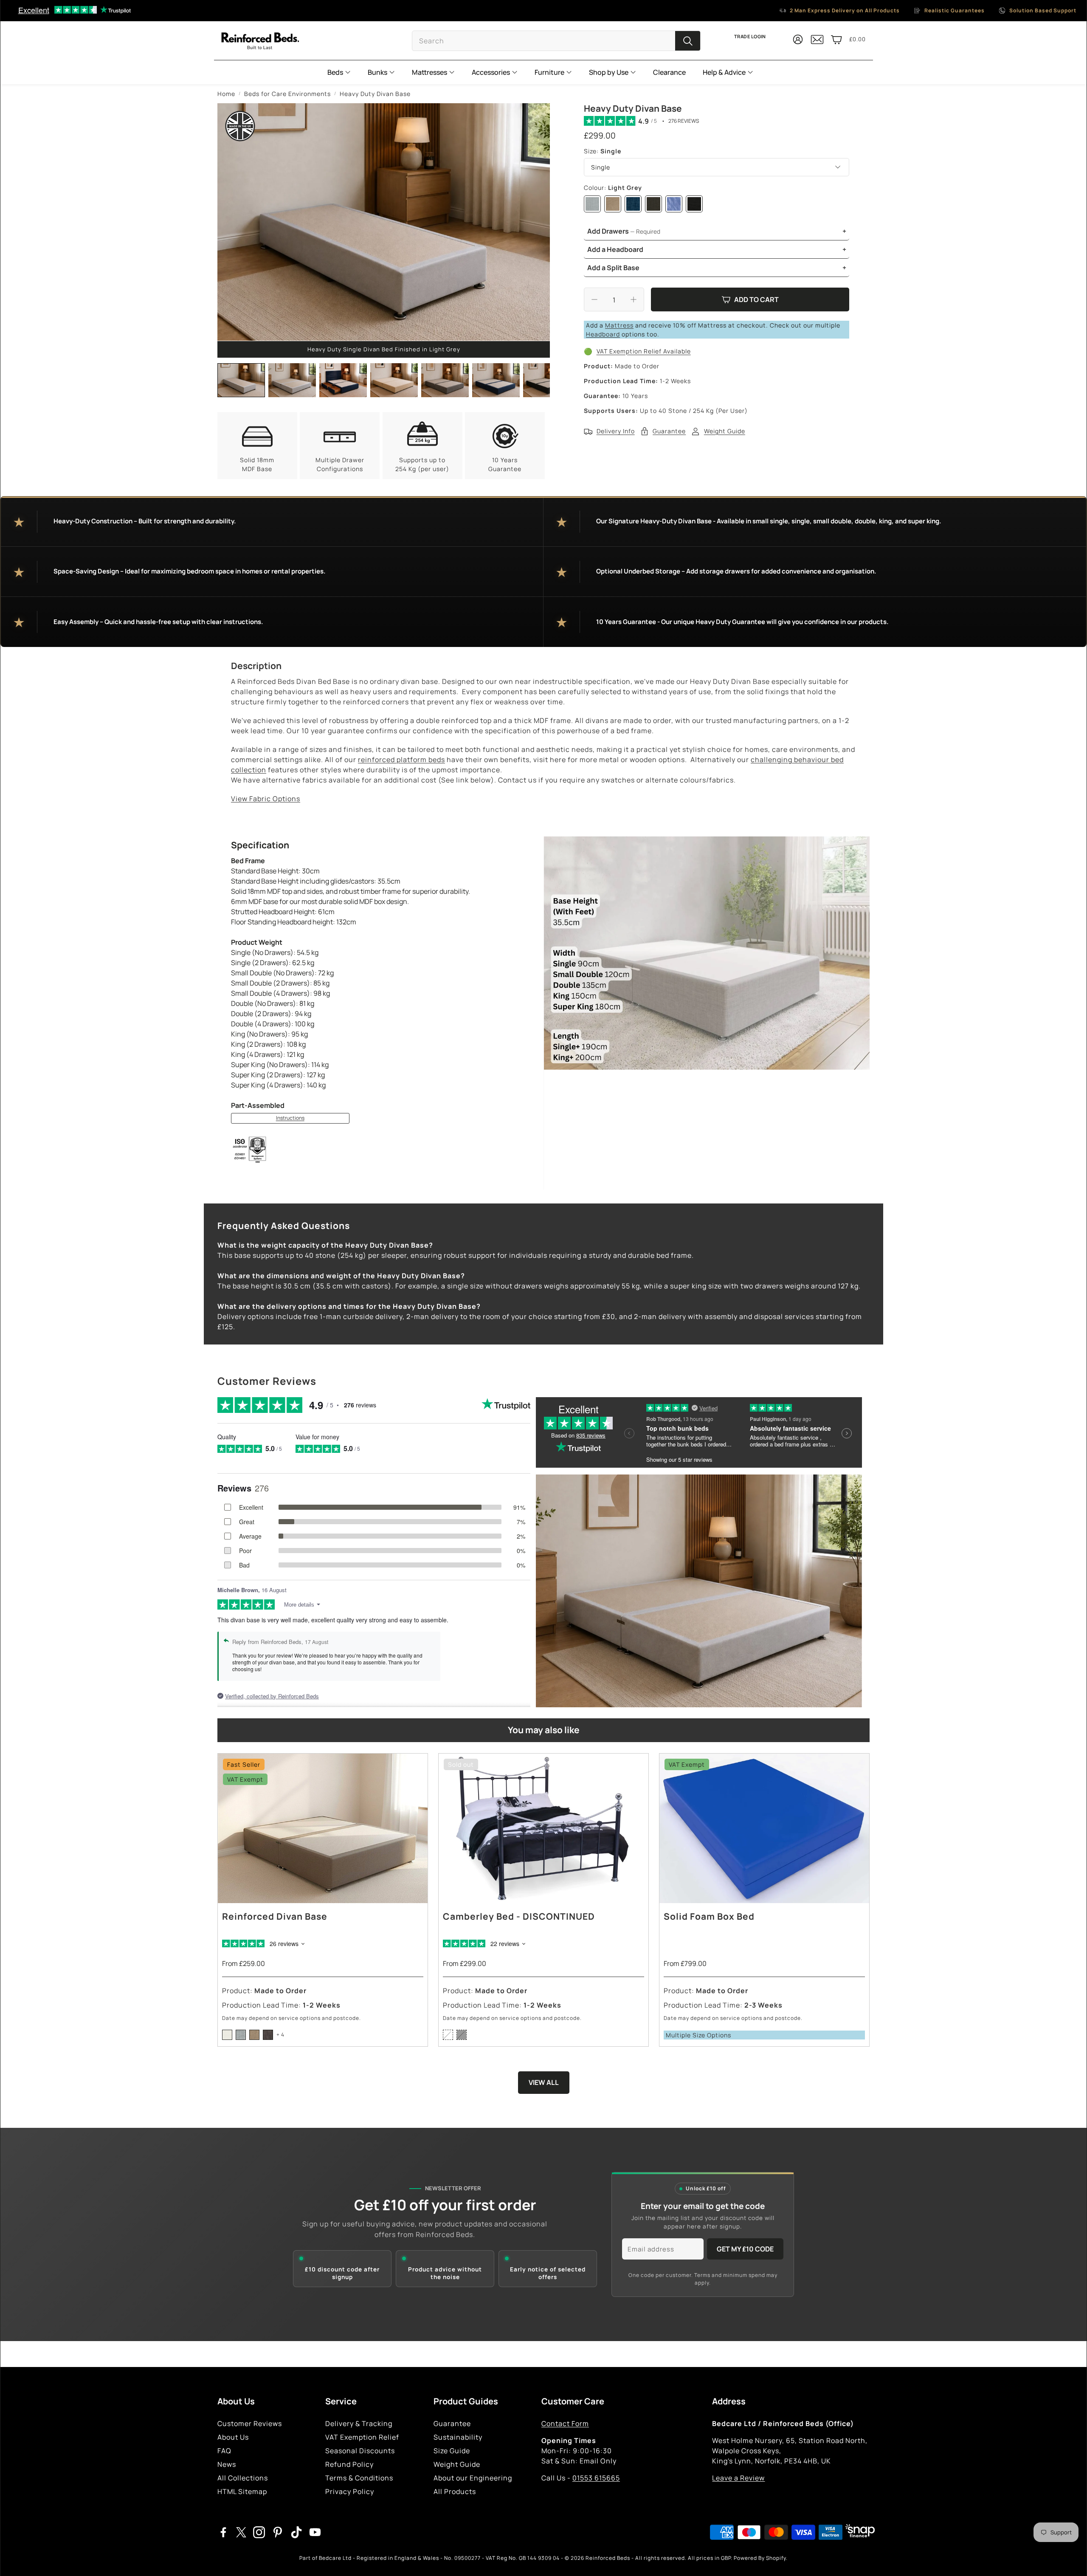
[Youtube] (315, 2532)
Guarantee (669, 431)
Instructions (290, 1118)
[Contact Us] (817, 43)
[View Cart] (836, 40)
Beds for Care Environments (287, 94)
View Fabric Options (266, 799)
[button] (556, 41)
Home (226, 94)
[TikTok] (296, 2532)
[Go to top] (1068, 2558)
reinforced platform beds (401, 760)
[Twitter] (241, 2532)
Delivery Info (616, 431)
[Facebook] (223, 2532)
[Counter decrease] (594, 299)
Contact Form (565, 2423)
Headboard (603, 334)
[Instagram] (259, 2532)
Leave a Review (738, 2478)
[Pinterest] (278, 2532)
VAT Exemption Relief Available (644, 351)
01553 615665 (596, 2478)
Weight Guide (725, 431)
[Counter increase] (634, 299)
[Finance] (858, 2532)
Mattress (619, 325)
